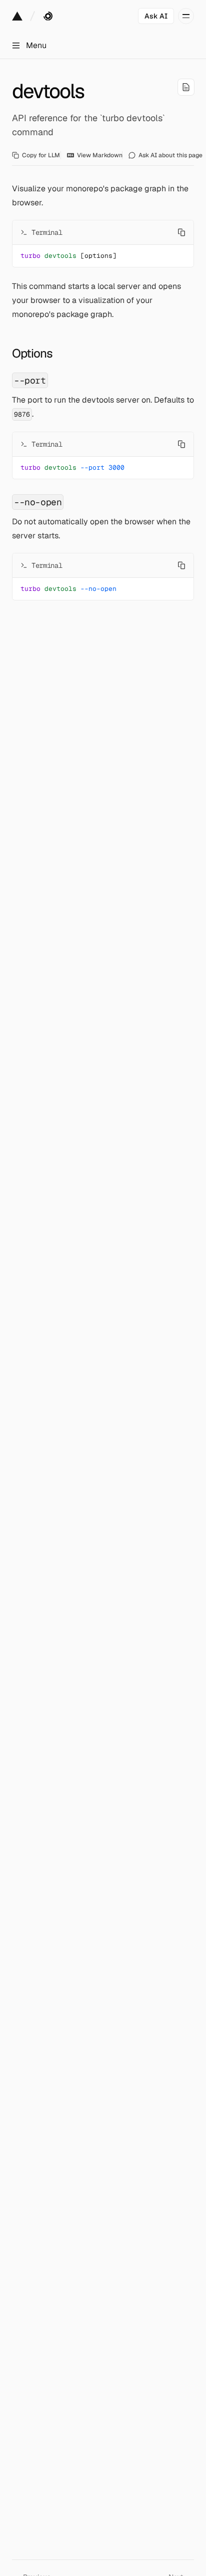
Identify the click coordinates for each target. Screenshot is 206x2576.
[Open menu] (186, 16)
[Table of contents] (186, 87)
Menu (36, 45)
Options (32, 353)
